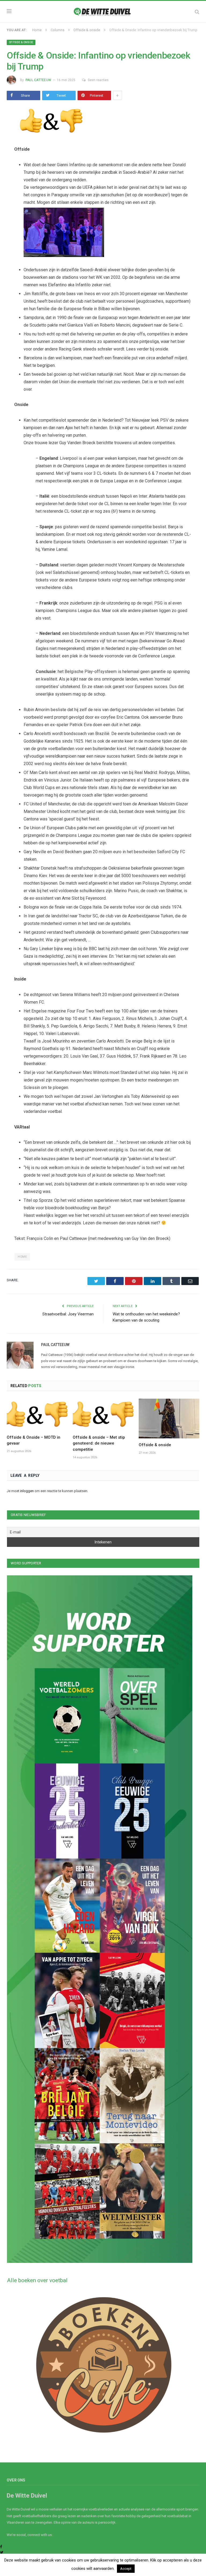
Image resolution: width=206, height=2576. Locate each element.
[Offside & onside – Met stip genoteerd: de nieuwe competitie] (103, 1415)
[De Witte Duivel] (103, 11)
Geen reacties (98, 80)
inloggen (27, 1491)
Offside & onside (21, 42)
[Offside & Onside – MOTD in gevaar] (37, 1415)
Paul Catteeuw (38, 80)
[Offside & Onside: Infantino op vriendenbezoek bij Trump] (103, 122)
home (22, 1257)
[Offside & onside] (169, 1419)
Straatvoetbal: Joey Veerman (68, 1314)
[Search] (197, 12)
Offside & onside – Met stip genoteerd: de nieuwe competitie (99, 1443)
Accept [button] (126, 2569)
